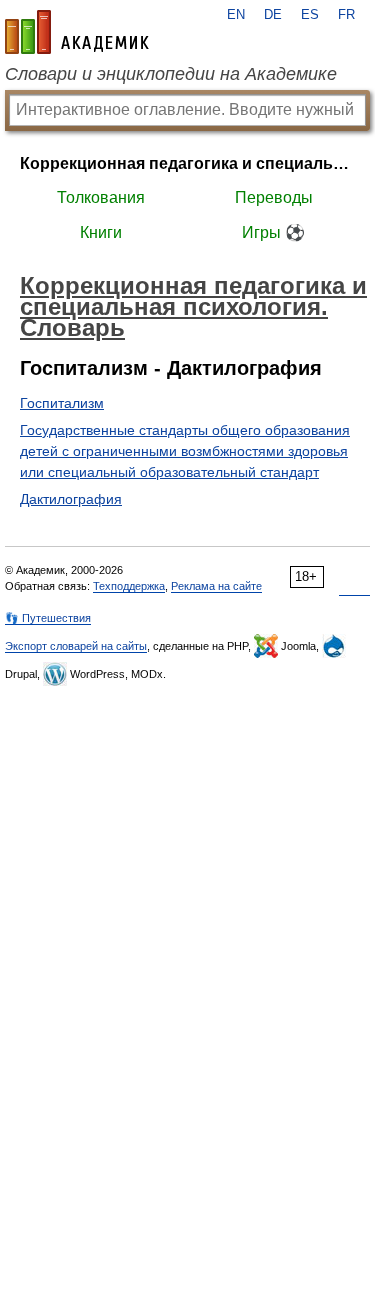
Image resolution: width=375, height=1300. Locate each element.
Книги (101, 232)
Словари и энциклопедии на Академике (171, 74)
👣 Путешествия (48, 618)
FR (346, 15)
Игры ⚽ (273, 232)
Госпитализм (62, 403)
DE (273, 15)
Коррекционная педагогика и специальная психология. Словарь (187, 163)
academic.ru (77, 32)
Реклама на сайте (216, 586)
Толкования (101, 197)
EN (236, 15)
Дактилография (71, 499)
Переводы (274, 197)
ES (310, 15)
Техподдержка (129, 586)
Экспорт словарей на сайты (76, 646)
